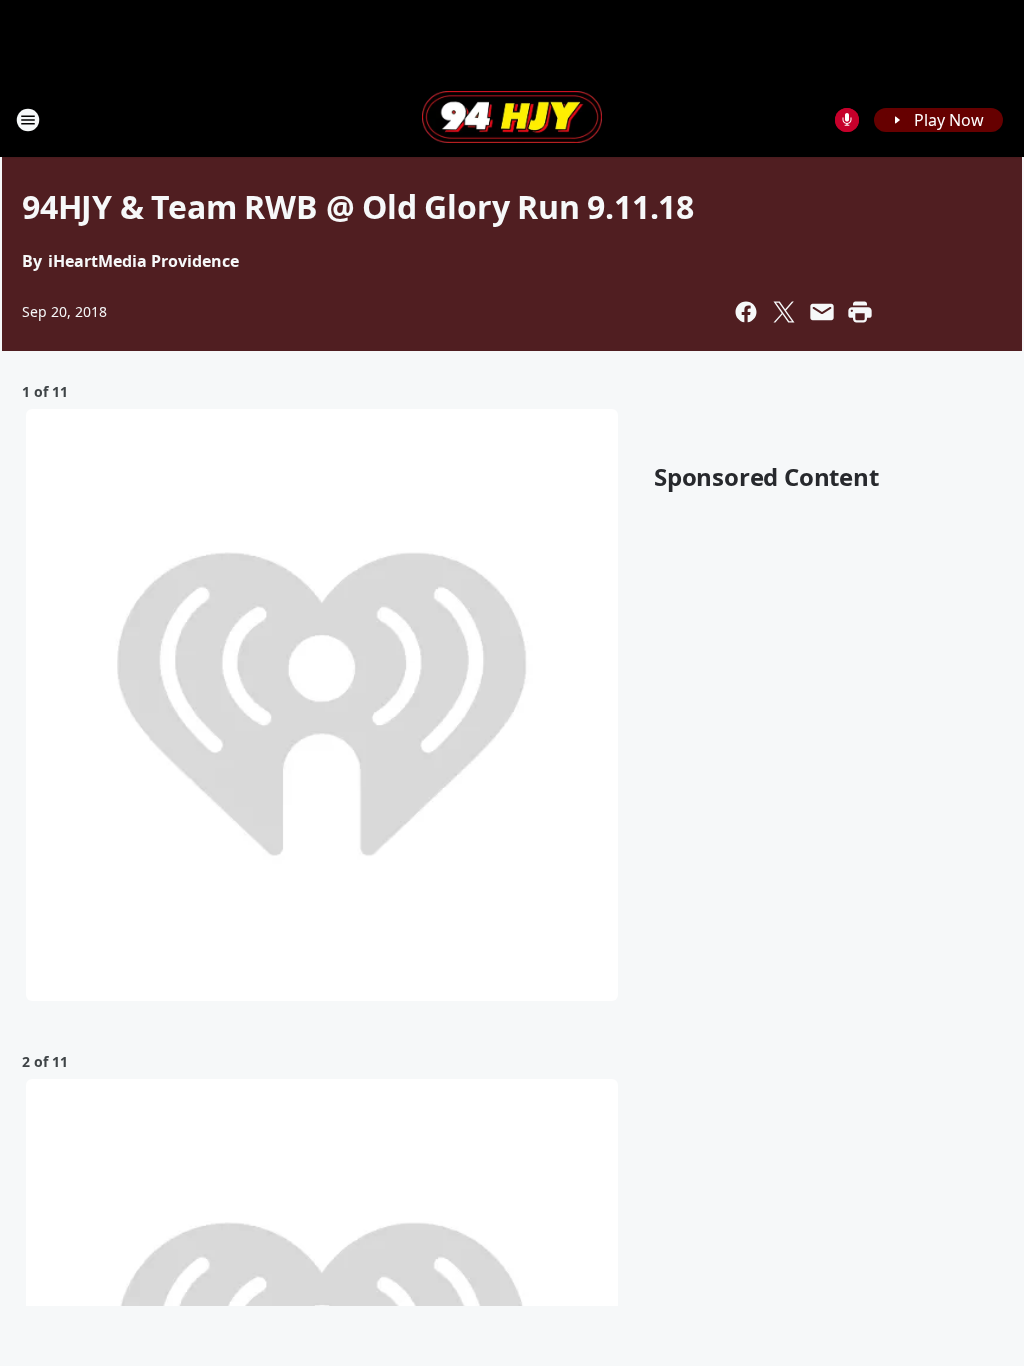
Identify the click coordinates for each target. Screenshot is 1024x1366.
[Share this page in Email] (822, 312)
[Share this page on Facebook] (746, 312)
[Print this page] (860, 312)
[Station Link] (512, 119)
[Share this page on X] (784, 312)
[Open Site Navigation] (28, 120)
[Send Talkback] (847, 120)
